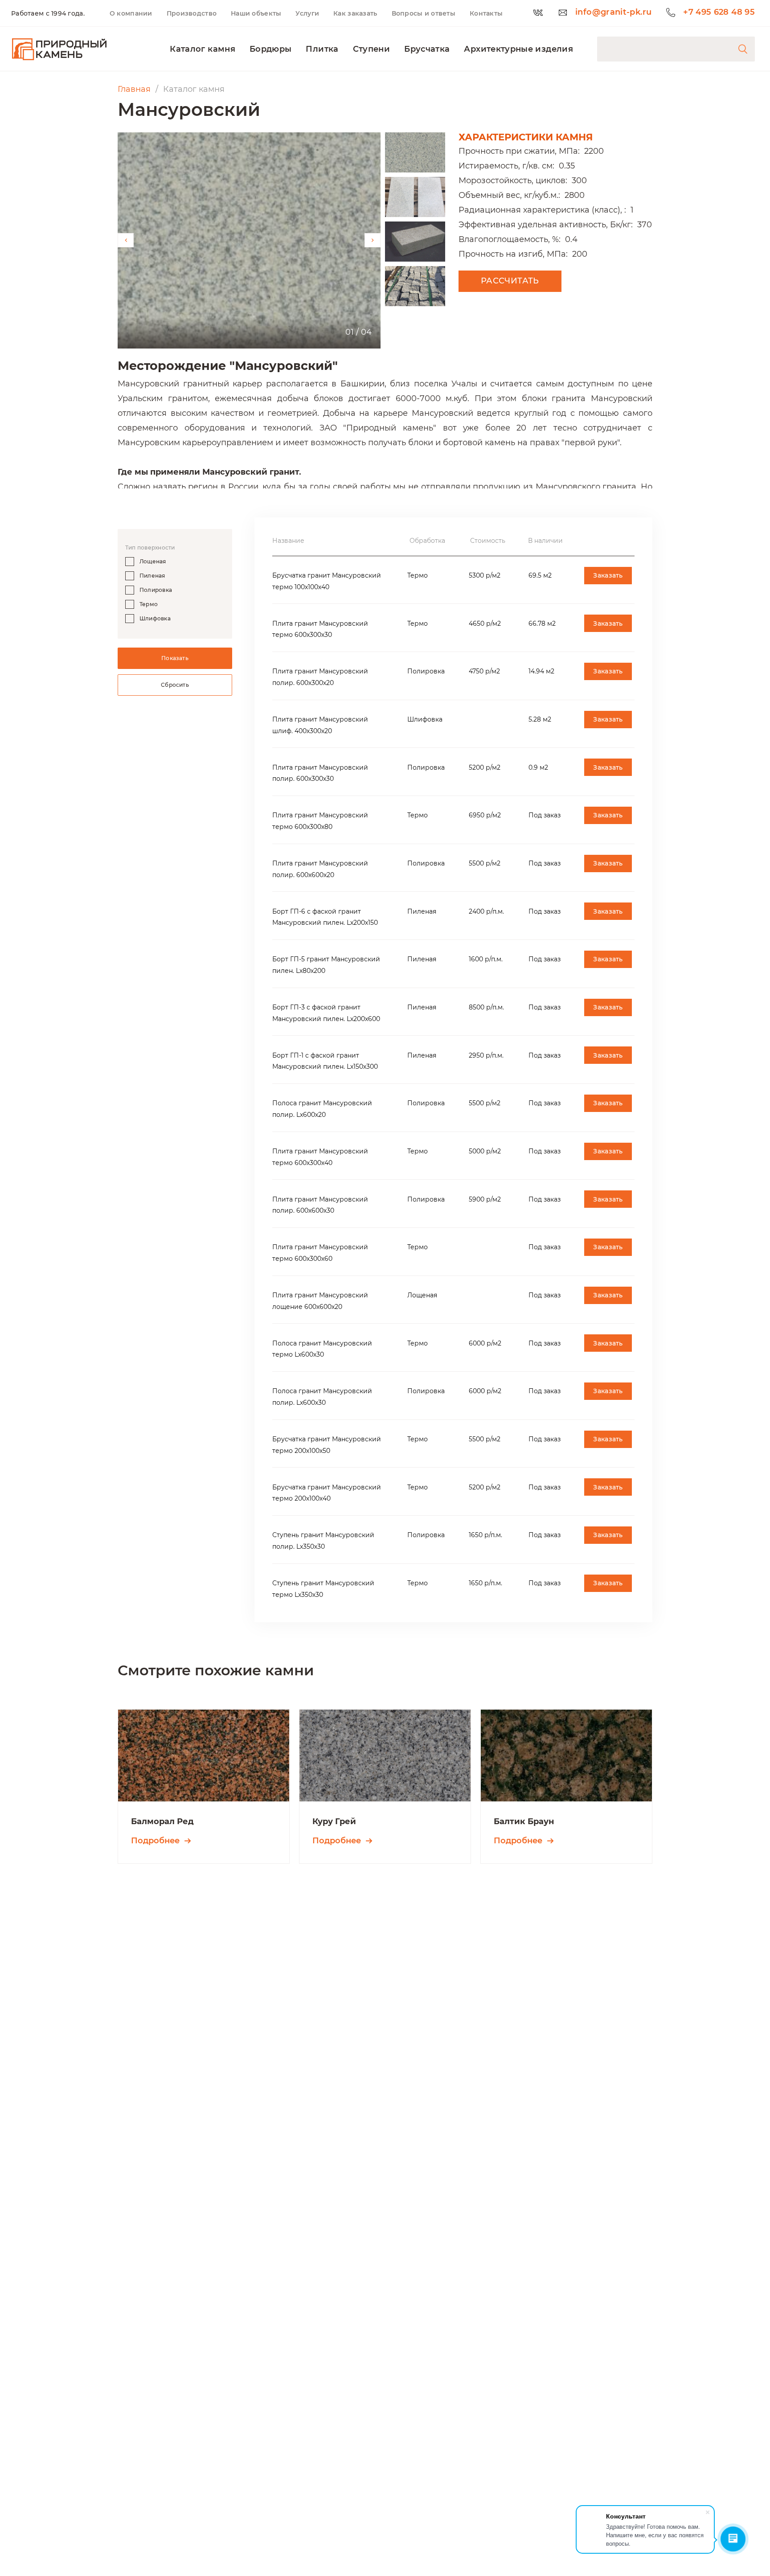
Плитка (322, 49)
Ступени (372, 49)
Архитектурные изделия (518, 49)
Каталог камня (203, 49)
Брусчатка (427, 49)
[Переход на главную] (59, 49)
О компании (131, 13)
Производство (192, 13)
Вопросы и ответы (424, 13)
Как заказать (355, 13)
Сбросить (175, 685)
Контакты (486, 13)
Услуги (307, 13)
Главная (134, 89)
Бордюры (271, 49)
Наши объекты (256, 13)
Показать (175, 658)
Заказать (608, 575)
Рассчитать (510, 281)
